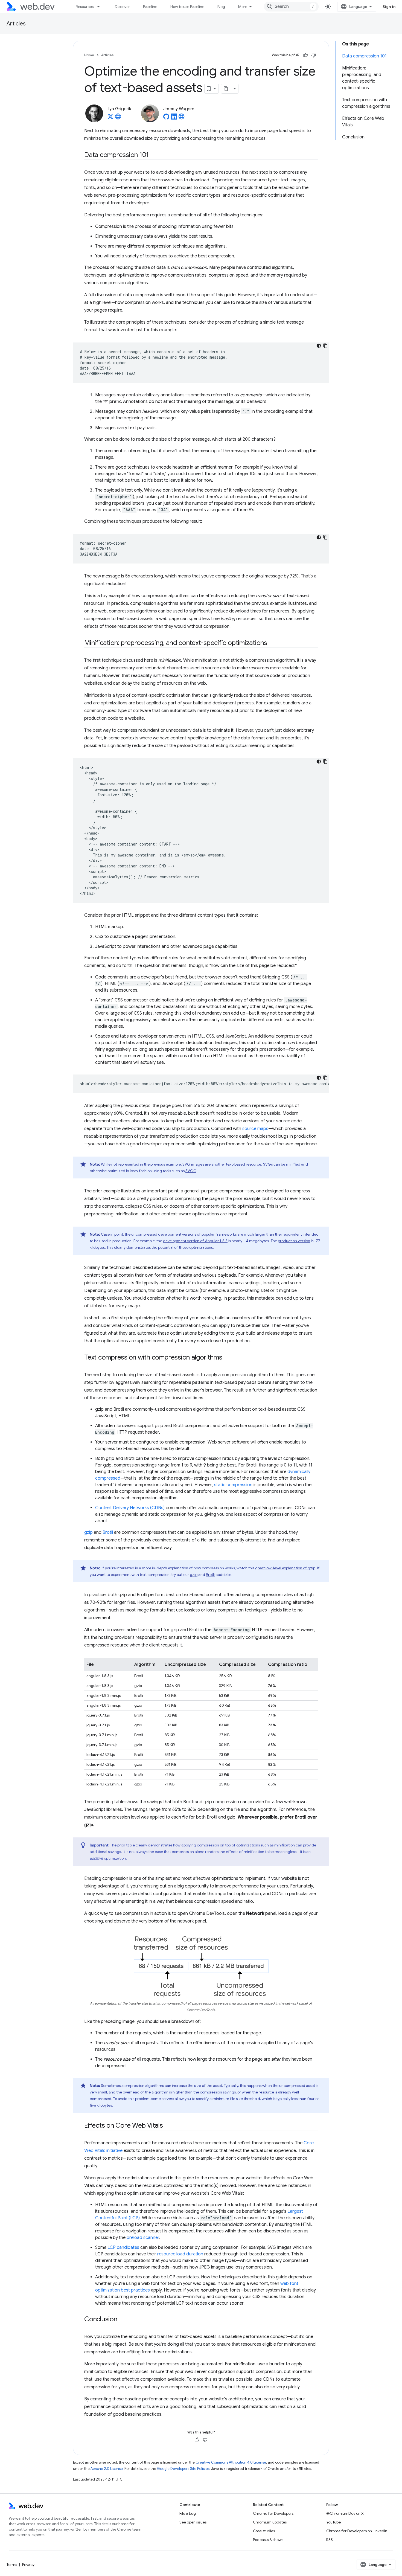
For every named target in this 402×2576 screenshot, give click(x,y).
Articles (16, 24)
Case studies (264, 2531)
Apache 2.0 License (107, 2469)
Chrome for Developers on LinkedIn (357, 2531)
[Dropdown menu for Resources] (101, 7)
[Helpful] (305, 55)
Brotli (108, 1532)
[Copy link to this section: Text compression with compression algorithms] (227, 1358)
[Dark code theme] (319, 346)
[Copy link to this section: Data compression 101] (154, 155)
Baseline (150, 7)
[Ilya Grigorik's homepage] (118, 118)
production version (294, 1241)
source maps (255, 1129)
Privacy (28, 2565)
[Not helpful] (314, 55)
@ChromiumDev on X (345, 2513)
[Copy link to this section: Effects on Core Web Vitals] (168, 2126)
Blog (221, 7)
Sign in (389, 7)
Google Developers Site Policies (183, 2469)
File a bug (188, 2513)
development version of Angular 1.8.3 (195, 1241)
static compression (233, 1485)
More (243, 7)
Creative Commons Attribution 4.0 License (231, 2462)
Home (89, 55)
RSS (330, 2540)
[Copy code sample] (325, 346)
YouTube (333, 2522)
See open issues (193, 2522)
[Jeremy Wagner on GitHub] (166, 118)
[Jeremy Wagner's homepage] (182, 118)
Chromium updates (270, 2522)
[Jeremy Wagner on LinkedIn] (174, 118)
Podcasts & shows (268, 2540)
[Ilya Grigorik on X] (110, 118)
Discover (122, 7)
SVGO (191, 1171)
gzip (88, 1532)
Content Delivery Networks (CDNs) (130, 1508)
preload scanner (143, 2238)
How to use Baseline (187, 7)
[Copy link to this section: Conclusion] (122, 2320)
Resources (85, 7)
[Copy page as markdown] (226, 89)
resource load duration (180, 2254)
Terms (12, 2565)
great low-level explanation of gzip (285, 1568)
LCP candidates (123, 2247)
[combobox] (291, 7)
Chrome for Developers (273, 2513)
